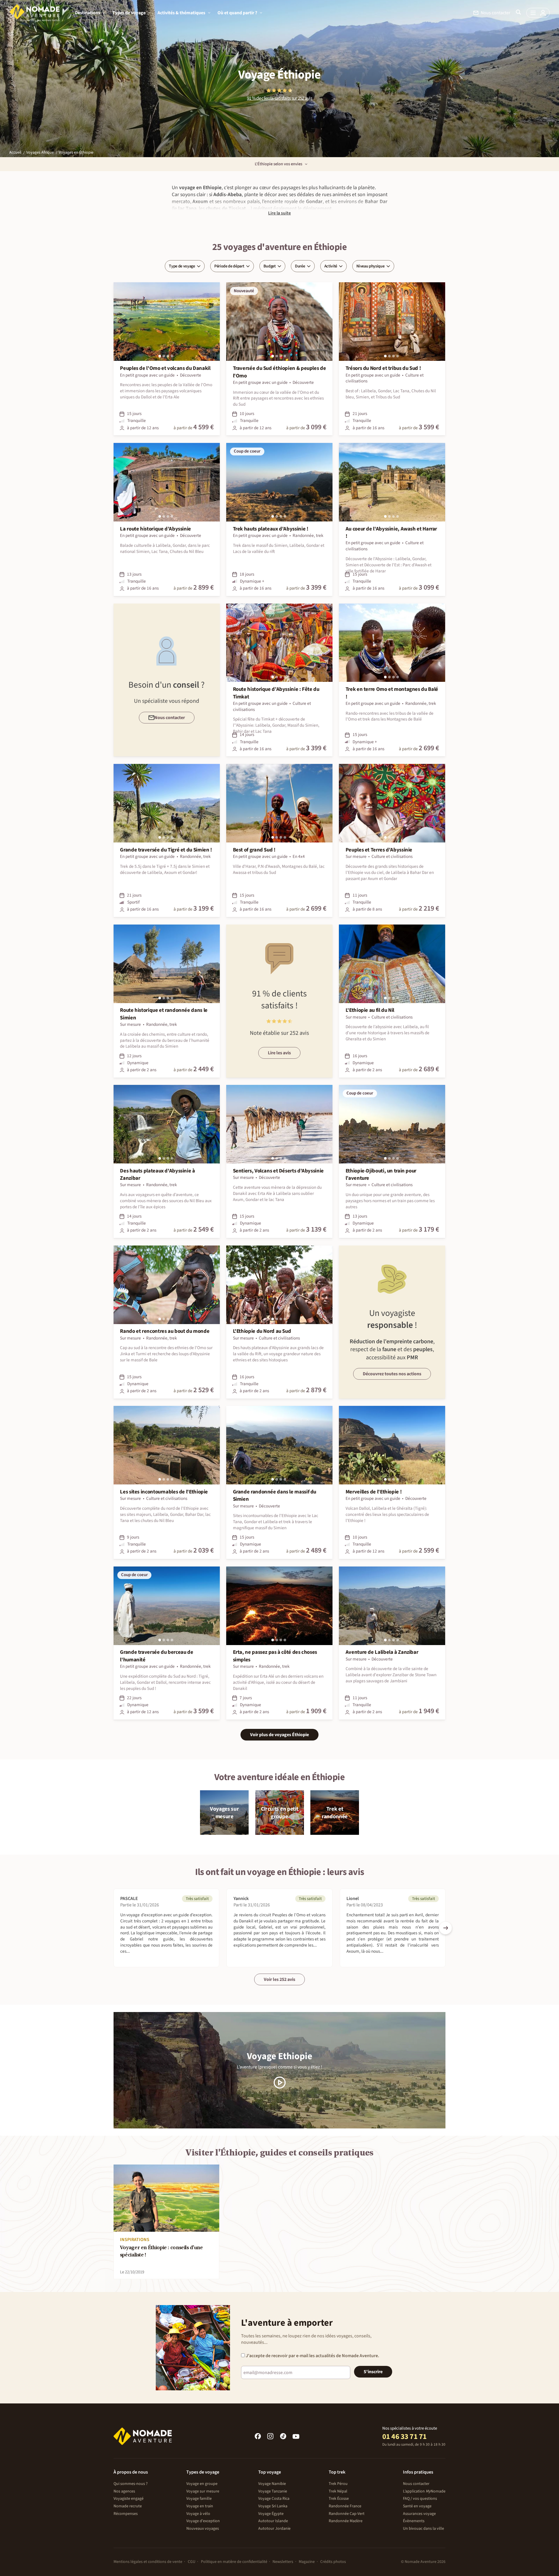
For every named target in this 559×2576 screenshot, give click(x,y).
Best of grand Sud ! (254, 850)
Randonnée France (345, 2506)
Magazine (307, 2562)
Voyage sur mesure (203, 2491)
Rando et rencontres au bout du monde (165, 1331)
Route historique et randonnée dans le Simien (164, 1014)
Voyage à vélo (198, 2514)
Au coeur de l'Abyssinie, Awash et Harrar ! (391, 533)
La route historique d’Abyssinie (155, 529)
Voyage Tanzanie (273, 2491)
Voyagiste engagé (129, 2499)
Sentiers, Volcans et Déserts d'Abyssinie (278, 1171)
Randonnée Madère (346, 2521)
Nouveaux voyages (203, 2529)
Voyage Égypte (271, 2514)
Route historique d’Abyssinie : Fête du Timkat (276, 693)
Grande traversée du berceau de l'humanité (156, 1656)
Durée (300, 266)
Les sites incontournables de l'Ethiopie (164, 1492)
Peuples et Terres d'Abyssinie (379, 850)
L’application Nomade (424, 2491)
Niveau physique (370, 266)
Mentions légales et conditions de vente (148, 2562)
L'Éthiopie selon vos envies (278, 164)
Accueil (15, 152)
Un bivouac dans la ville (423, 2529)
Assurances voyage (419, 2514)
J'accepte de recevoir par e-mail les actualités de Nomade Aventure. (312, 2356)
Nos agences (124, 2491)
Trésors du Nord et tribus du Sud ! (383, 368)
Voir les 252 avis (279, 1979)
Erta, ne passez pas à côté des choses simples (275, 1656)
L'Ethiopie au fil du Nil (370, 1010)
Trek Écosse (339, 2499)
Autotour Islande (273, 2521)
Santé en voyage (417, 2506)
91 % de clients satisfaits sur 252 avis (279, 99)
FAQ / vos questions (420, 2499)
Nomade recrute (128, 2506)
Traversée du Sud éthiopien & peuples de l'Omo (279, 372)
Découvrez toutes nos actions (392, 1374)
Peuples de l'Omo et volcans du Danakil (165, 368)
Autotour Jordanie (274, 2529)
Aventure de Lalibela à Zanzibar (382, 1652)
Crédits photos (333, 2562)
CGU (192, 2562)
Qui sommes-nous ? (131, 2484)
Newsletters (283, 2562)
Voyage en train (200, 2506)
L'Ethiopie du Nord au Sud (262, 1331)
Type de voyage (182, 266)
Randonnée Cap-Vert (347, 2514)
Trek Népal (338, 2491)
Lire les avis (279, 1053)
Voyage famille (199, 2499)
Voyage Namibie (272, 2484)
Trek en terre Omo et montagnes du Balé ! (392, 693)
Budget (270, 266)
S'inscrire (373, 2372)
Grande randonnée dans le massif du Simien (275, 1495)
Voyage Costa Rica (274, 2499)
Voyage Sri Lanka (273, 2506)
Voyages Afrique (40, 152)
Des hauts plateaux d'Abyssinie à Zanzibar (157, 1175)
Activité (331, 266)
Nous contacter (416, 2484)
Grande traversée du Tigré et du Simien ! (166, 850)
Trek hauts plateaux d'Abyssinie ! (271, 529)
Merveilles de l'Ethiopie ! (374, 1492)
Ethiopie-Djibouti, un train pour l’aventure (381, 1175)
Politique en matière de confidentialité (234, 2562)
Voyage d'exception (203, 2521)
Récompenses (126, 2514)
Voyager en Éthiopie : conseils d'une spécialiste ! (161, 2252)
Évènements (414, 2521)
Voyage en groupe (202, 2484)
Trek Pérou (338, 2484)
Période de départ (229, 266)
